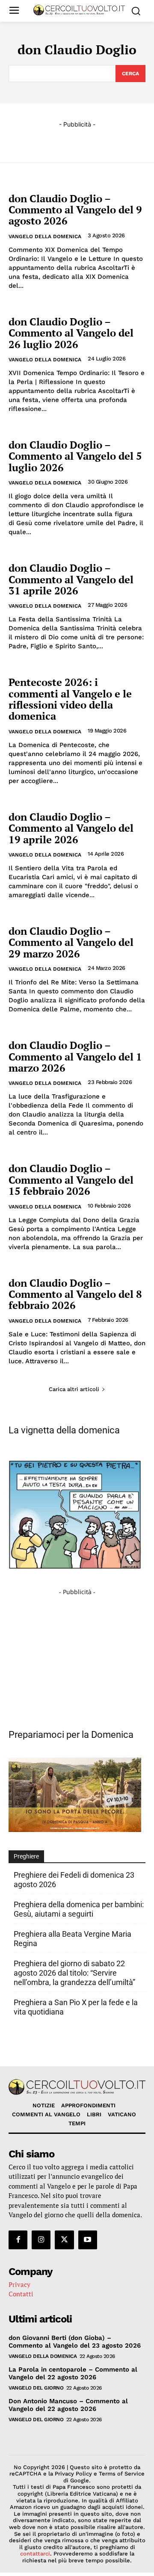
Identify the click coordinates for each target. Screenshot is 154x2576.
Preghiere (26, 1856)
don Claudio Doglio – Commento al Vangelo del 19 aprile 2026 (71, 828)
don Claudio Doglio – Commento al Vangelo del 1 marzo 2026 (75, 1056)
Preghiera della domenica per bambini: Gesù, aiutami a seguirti (79, 1909)
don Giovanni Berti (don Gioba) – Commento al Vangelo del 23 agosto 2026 (75, 2342)
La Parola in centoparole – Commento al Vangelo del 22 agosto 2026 (73, 2373)
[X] (64, 2240)
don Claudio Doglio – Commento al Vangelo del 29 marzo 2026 (71, 942)
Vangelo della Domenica (45, 236)
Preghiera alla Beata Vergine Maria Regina (73, 1939)
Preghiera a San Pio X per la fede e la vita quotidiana (76, 2007)
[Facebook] (18, 2240)
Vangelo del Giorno (36, 2388)
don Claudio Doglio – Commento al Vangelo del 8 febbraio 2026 (75, 1294)
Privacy (19, 2284)
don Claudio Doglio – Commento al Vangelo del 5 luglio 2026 (75, 456)
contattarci (35, 2554)
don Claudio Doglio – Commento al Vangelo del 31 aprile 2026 (71, 579)
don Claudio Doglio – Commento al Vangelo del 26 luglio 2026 (71, 333)
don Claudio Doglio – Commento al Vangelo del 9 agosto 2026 (75, 210)
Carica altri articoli (74, 1389)
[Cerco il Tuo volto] (79, 10)
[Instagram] (41, 2240)
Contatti (21, 2294)
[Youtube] (88, 2240)
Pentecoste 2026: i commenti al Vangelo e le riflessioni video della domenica (70, 699)
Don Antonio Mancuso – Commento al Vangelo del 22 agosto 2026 (68, 2405)
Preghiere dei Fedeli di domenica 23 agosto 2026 (74, 1880)
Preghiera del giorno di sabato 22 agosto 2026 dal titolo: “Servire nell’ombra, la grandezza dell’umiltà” (74, 1973)
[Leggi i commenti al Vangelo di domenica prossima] (75, 1830)
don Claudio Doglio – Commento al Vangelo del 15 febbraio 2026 (71, 1180)
